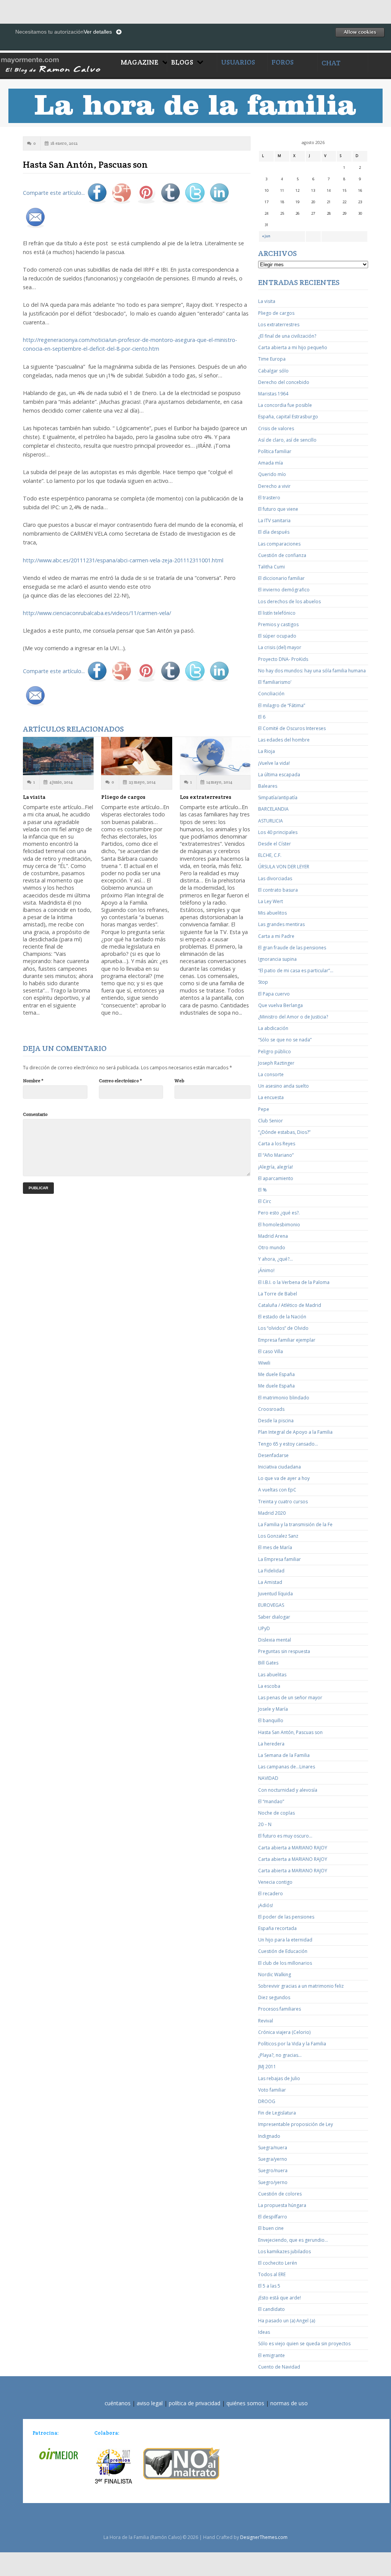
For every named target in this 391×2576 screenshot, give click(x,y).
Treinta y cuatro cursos (283, 1502)
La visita (34, 797)
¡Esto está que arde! (280, 2298)
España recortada (277, 1928)
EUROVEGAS (271, 1605)
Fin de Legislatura (277, 2113)
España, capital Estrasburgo (288, 417)
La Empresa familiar (280, 1559)
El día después (274, 532)
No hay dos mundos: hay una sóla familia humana (312, 671)
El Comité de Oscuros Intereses (292, 728)
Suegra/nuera (273, 2148)
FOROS (283, 62)
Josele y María (273, 1709)
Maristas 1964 (273, 394)
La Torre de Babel (278, 1294)
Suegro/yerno (273, 2182)
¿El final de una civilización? (287, 336)
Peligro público (275, 1052)
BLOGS (182, 62)
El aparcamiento (276, 1178)
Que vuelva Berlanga (280, 1005)
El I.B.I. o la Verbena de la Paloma (294, 1282)
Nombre (33, 1081)
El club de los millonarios (285, 1963)
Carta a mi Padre (276, 936)
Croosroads (271, 1409)
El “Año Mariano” (276, 1155)
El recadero (271, 1894)
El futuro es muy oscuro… (285, 1836)
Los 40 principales (278, 832)
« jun (266, 236)
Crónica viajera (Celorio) (284, 2032)
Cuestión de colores (280, 2194)
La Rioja (267, 751)
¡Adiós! (266, 1905)
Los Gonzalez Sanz (278, 1536)
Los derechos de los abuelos (289, 601)
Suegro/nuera (273, 2170)
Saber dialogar (274, 1617)
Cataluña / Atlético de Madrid (290, 1305)
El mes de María (275, 1547)
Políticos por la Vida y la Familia (292, 2044)
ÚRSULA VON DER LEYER (284, 867)
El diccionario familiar (281, 578)
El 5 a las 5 (269, 2286)
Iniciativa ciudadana (280, 1467)
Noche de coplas (276, 1813)
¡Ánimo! (266, 1270)
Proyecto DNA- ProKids (283, 659)
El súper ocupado (277, 636)
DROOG (267, 2101)
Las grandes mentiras (281, 924)
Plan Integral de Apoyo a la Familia (295, 1432)
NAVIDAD (268, 1778)
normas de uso (289, 2403)
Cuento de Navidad (279, 2367)
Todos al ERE (272, 2274)
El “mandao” (271, 1801)
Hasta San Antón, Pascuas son (290, 1732)
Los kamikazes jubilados (284, 2251)
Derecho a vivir (274, 486)
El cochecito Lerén (278, 2263)
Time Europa (272, 359)
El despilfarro (273, 2217)
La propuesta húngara (282, 2205)
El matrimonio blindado (284, 1398)
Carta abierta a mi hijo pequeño (293, 347)
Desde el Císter (275, 844)
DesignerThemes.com (264, 2537)
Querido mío (272, 474)
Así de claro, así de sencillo (287, 440)
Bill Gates (268, 1663)
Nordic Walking (275, 1975)
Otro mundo (272, 1248)
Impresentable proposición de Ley (296, 2124)
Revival (266, 2021)
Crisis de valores (276, 428)
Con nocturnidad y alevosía (288, 1790)
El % (263, 1190)
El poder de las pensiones (286, 1917)
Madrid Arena (273, 1236)
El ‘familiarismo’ (275, 682)
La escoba (269, 1686)
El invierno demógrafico (284, 590)
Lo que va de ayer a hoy (284, 1478)
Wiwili (264, 1363)
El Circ (265, 1201)
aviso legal (150, 2403)
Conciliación (271, 694)
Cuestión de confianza (282, 555)
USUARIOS (238, 62)
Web (179, 1081)
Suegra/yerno (273, 2159)
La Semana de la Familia (284, 1755)
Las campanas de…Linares (287, 1767)
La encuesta (271, 1097)
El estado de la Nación (282, 1317)
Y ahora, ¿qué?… (275, 1259)
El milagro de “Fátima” (282, 705)
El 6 (262, 717)
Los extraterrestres (206, 797)
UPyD (264, 1628)
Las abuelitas (272, 1675)
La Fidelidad (271, 1571)
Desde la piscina (276, 1421)
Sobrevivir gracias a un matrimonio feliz (301, 1986)
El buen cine (271, 2228)
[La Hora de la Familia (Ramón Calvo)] (58, 64)
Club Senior (271, 1121)
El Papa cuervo (274, 994)
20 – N (265, 1824)
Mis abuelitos (272, 913)
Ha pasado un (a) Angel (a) (287, 2321)
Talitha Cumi (271, 567)
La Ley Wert (271, 901)
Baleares (268, 786)
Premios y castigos (278, 624)
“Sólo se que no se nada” (285, 1040)
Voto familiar (272, 2090)
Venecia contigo (275, 1882)
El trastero (269, 498)
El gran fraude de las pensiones (292, 948)
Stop (263, 982)
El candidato (271, 2309)
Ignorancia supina (277, 959)
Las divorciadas (275, 878)
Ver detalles (98, 32)
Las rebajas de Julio (279, 2078)
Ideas (264, 2332)
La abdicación (273, 1028)
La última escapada (279, 775)
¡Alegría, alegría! (275, 1167)
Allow (360, 32)
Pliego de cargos (123, 797)
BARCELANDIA (273, 809)
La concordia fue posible (285, 405)
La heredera (271, 1744)
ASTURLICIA (271, 821)
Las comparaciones (279, 544)
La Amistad (270, 1582)
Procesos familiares (280, 2009)
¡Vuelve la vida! (274, 763)
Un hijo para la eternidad (285, 1940)
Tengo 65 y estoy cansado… (288, 1444)
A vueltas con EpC (277, 1490)
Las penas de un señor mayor (290, 1698)
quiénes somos (245, 2403)
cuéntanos (118, 2403)
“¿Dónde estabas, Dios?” (284, 1132)
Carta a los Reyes (277, 1144)
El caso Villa (271, 1351)
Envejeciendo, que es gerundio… (293, 2240)
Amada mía (271, 463)
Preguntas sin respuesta (284, 1651)
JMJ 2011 (267, 2067)
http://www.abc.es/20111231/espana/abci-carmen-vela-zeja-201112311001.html (123, 560)
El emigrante (271, 2355)
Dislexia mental (275, 1640)
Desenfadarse (273, 1455)
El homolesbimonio (279, 1225)
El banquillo (271, 1720)
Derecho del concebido (284, 382)
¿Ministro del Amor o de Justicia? (293, 1017)
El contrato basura (278, 890)
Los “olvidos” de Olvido (283, 1328)
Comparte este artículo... (54, 193)
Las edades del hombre (284, 740)
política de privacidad (195, 2403)
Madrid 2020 (272, 1513)
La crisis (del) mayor (280, 647)
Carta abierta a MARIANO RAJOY (293, 1848)
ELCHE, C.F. (270, 855)
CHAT (331, 63)
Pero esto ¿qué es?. (279, 1213)
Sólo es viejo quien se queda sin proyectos (304, 2344)
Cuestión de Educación (283, 1951)
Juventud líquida (275, 1594)
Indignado (269, 2136)
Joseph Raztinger (276, 1063)
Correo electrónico (120, 1081)
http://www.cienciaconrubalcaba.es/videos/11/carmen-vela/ (97, 613)
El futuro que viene (278, 509)
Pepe (264, 1109)
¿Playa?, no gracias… (280, 2055)
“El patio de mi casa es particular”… (296, 971)
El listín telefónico (277, 613)
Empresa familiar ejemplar (287, 1340)
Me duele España (276, 1374)
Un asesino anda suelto (284, 1086)
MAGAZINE (140, 62)
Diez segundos (274, 1997)
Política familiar (275, 451)
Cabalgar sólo (273, 371)
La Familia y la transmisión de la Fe (295, 1524)
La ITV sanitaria (274, 521)
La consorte (271, 1074)
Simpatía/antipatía (278, 797)
